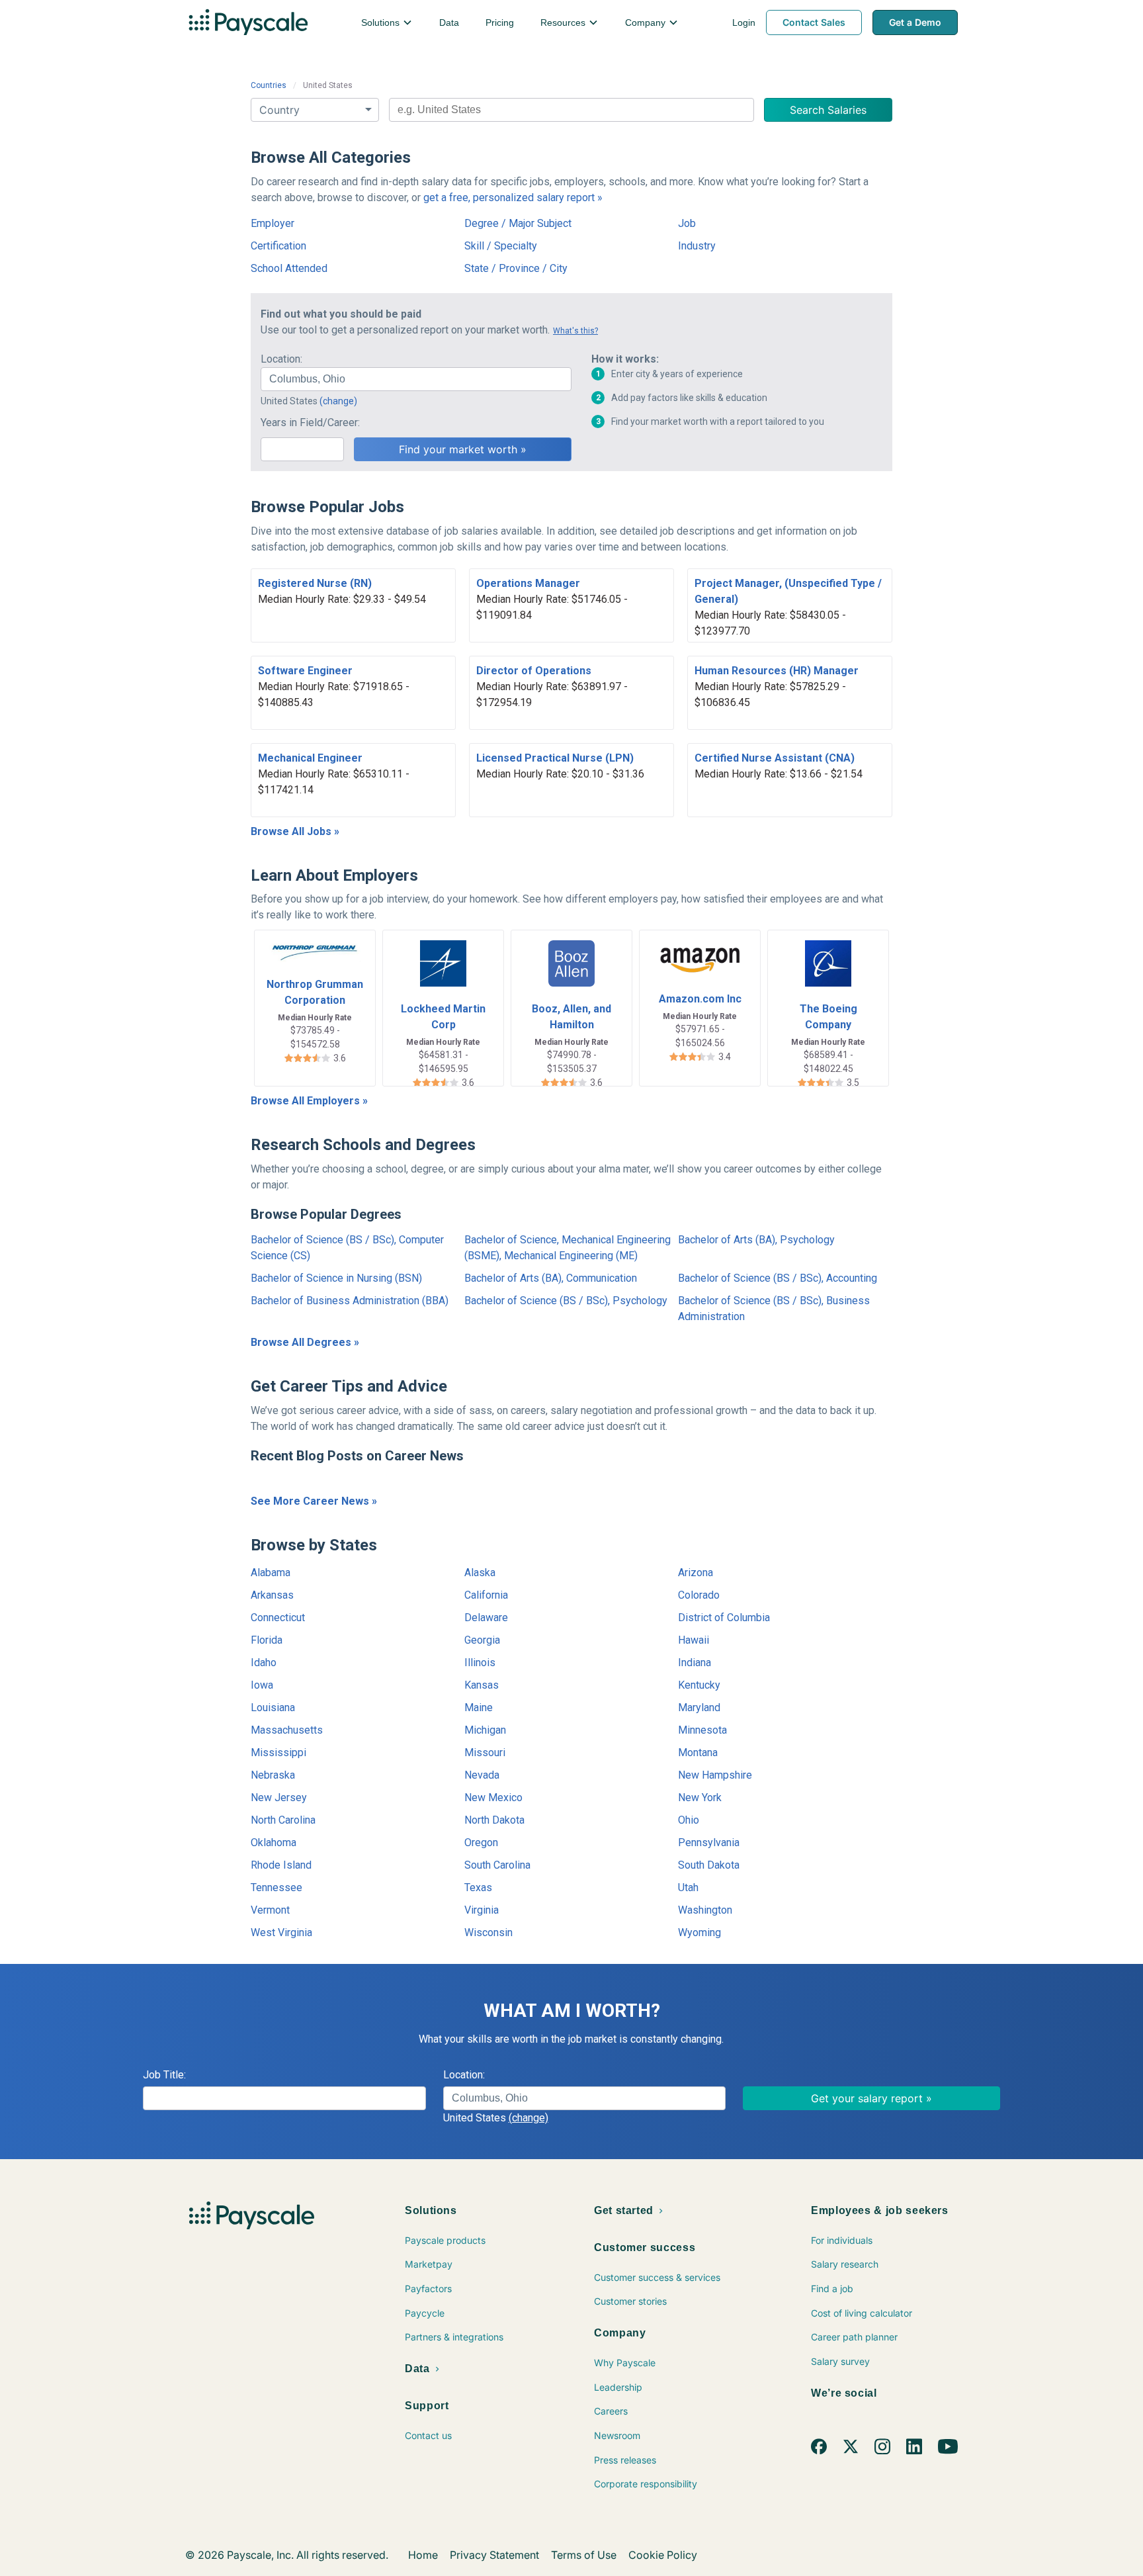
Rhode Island (281, 1865)
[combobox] (571, 110)
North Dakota (494, 1820)
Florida (267, 1640)
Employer (273, 223)
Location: (281, 359)
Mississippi (278, 1753)
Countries (269, 85)
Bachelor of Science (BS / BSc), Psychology (566, 1301)
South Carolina (497, 1865)
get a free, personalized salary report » (513, 198)
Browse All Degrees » (305, 1342)
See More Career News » (314, 1501)
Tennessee (276, 1888)
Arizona (696, 1573)
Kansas (482, 1685)
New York (700, 1798)
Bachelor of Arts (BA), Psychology (756, 1240)
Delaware (486, 1618)
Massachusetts (287, 1730)
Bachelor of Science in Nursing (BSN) (336, 1278)
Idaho (264, 1663)
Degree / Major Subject (518, 223)
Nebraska (273, 1775)
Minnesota (702, 1730)
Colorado (699, 1595)
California (486, 1595)
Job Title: (164, 2075)
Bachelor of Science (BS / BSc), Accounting (778, 1278)
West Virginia (281, 1932)
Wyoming (699, 1932)
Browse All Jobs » (295, 831)
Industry (697, 246)
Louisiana (273, 1708)
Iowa (262, 1685)
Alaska (480, 1573)
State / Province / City (516, 268)
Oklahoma (274, 1843)
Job (687, 223)
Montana (698, 1753)
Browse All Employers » (309, 1101)
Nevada (482, 1775)
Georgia (482, 1640)
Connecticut (278, 1618)
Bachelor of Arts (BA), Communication (551, 1278)
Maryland (699, 1708)
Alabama (271, 1573)
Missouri (485, 1753)
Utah (688, 1888)
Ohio (689, 1820)
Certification (278, 246)
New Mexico (493, 1798)
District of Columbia (724, 1618)
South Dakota (709, 1865)
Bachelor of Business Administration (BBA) (350, 1301)
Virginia (482, 1910)
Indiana (695, 1663)
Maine (479, 1708)
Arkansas (272, 1595)
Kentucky (699, 1685)
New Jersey (279, 1798)
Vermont (270, 1910)
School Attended (289, 268)
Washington (705, 1910)
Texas (478, 1888)
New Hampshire (715, 1775)
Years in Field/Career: (310, 422)
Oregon (481, 1843)
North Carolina (283, 1820)
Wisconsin (488, 1932)
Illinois (480, 1663)
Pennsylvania (709, 1843)
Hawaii (694, 1640)
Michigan (485, 1730)
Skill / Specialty (501, 246)
